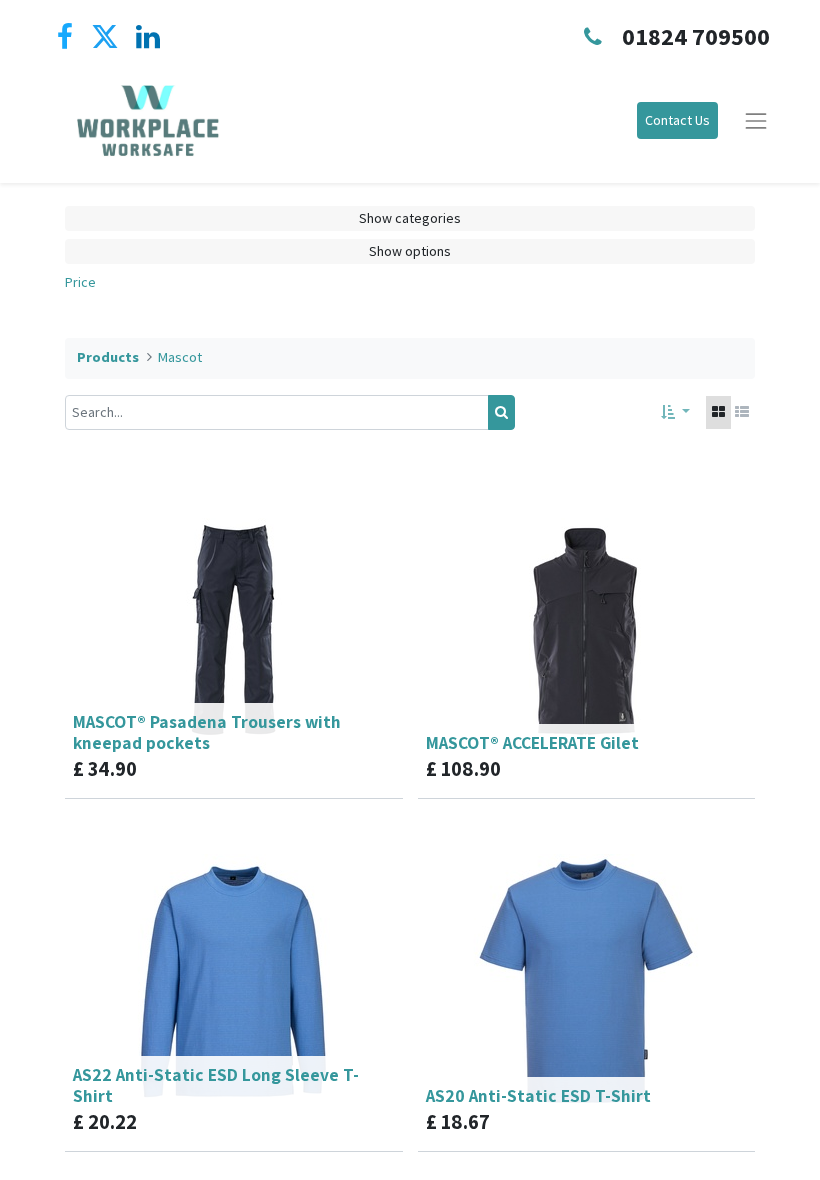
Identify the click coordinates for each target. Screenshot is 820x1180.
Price (80, 282)
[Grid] (718, 412)
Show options (410, 251)
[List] (742, 412)
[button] (675, 412)
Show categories (410, 218)
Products (108, 357)
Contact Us (677, 120)
